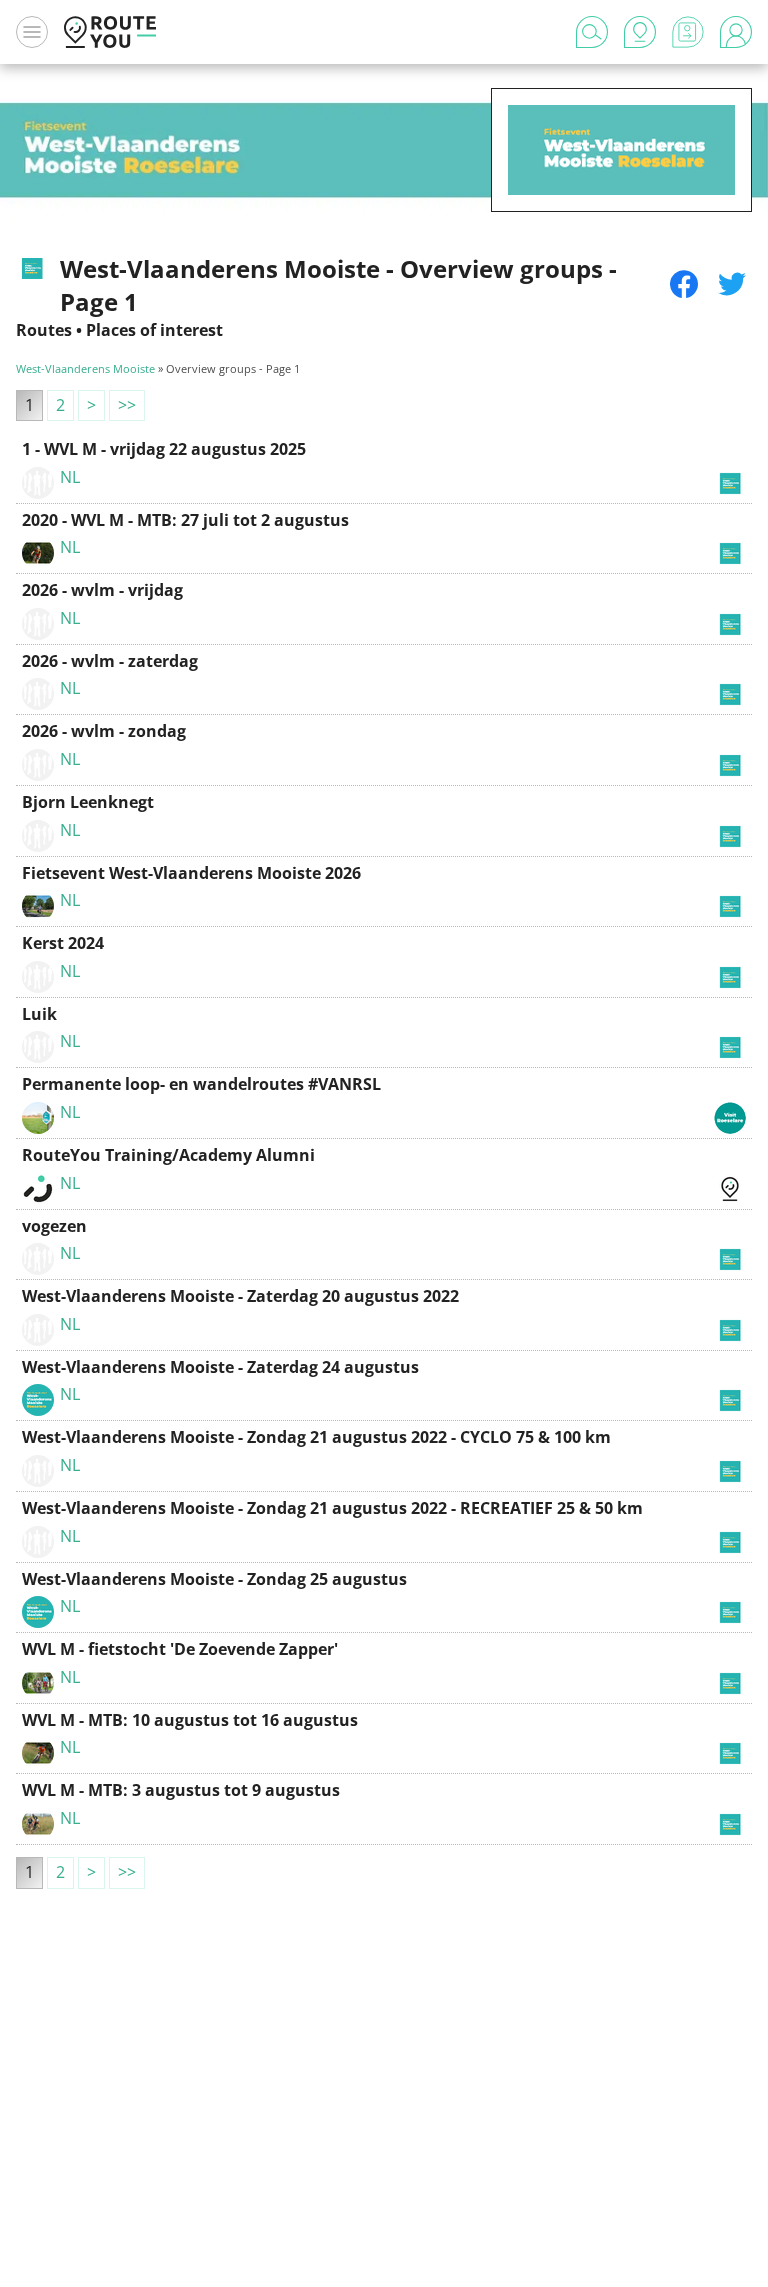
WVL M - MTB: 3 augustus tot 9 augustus (181, 1790)
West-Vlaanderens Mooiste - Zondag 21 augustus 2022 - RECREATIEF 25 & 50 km (332, 1508)
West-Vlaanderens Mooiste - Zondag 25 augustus (214, 1579)
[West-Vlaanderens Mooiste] (621, 181)
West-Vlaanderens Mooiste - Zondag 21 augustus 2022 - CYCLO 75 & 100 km (316, 1437)
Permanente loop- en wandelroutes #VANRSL (201, 1084)
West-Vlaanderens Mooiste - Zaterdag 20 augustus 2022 (240, 1296)
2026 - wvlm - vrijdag (102, 590)
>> (127, 405)
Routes (44, 330)
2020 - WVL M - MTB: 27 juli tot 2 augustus (185, 520)
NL (70, 477)
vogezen (54, 1226)
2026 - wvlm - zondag (104, 731)
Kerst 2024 (63, 943)
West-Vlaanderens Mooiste (85, 368)
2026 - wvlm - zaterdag (110, 661)
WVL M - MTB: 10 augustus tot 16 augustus (190, 1720)
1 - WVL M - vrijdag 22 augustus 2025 (164, 449)
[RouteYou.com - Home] (110, 32)
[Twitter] (732, 284)
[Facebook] (684, 284)
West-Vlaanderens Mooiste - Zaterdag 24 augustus (220, 1367)
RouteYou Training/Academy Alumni (168, 1155)
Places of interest (154, 330)
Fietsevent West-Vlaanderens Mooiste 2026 (191, 873)
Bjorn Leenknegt (88, 802)
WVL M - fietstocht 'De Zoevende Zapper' (180, 1649)
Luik (39, 1014)
